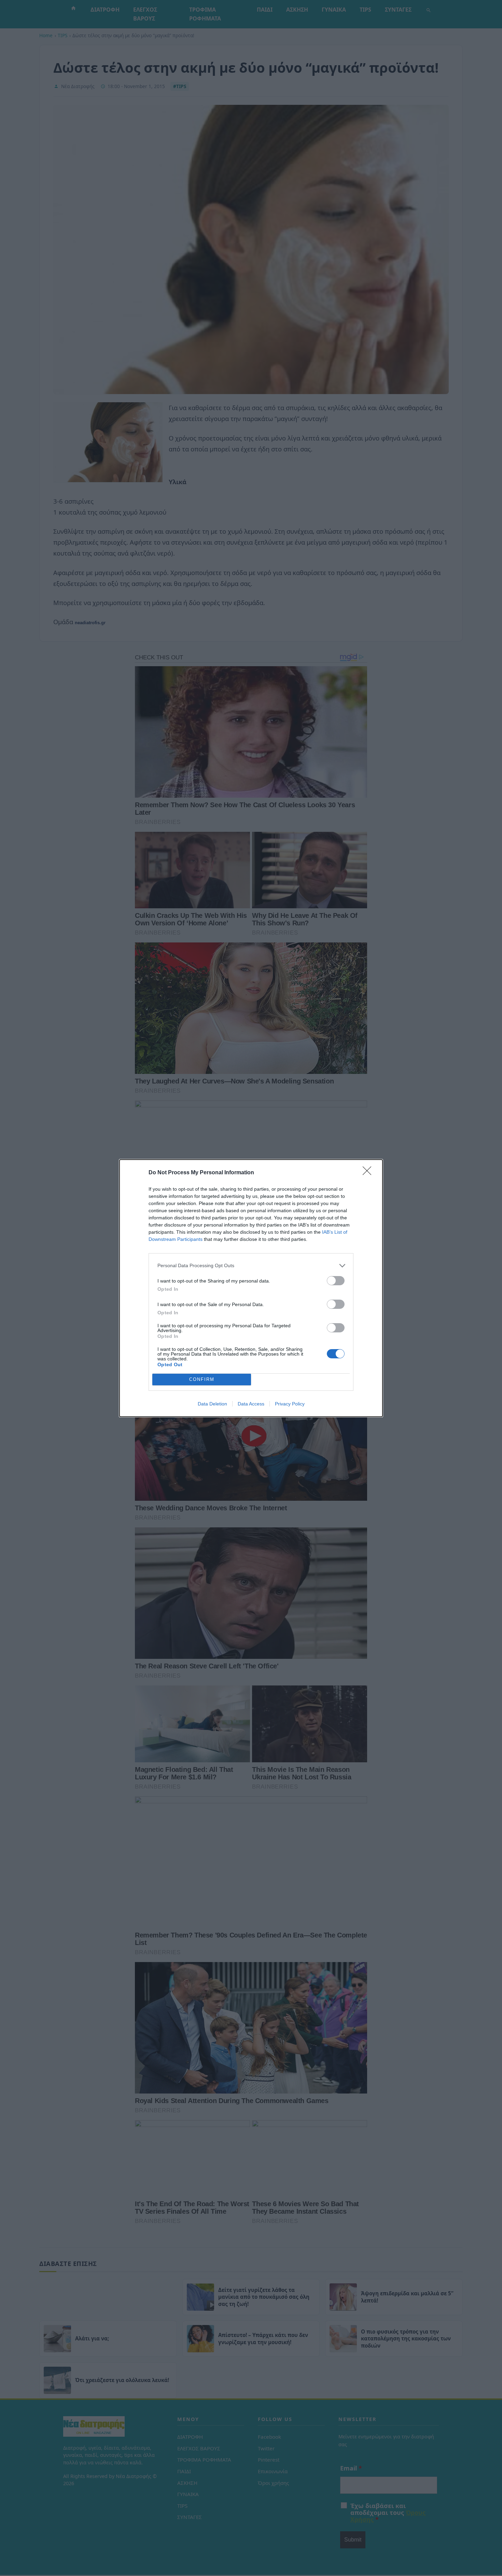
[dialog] (251, 1288)
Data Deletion (212, 1404)
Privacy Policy (290, 1404)
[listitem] (251, 1266)
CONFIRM (202, 1379)
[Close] (369, 1173)
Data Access (251, 1404)
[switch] (336, 1281)
